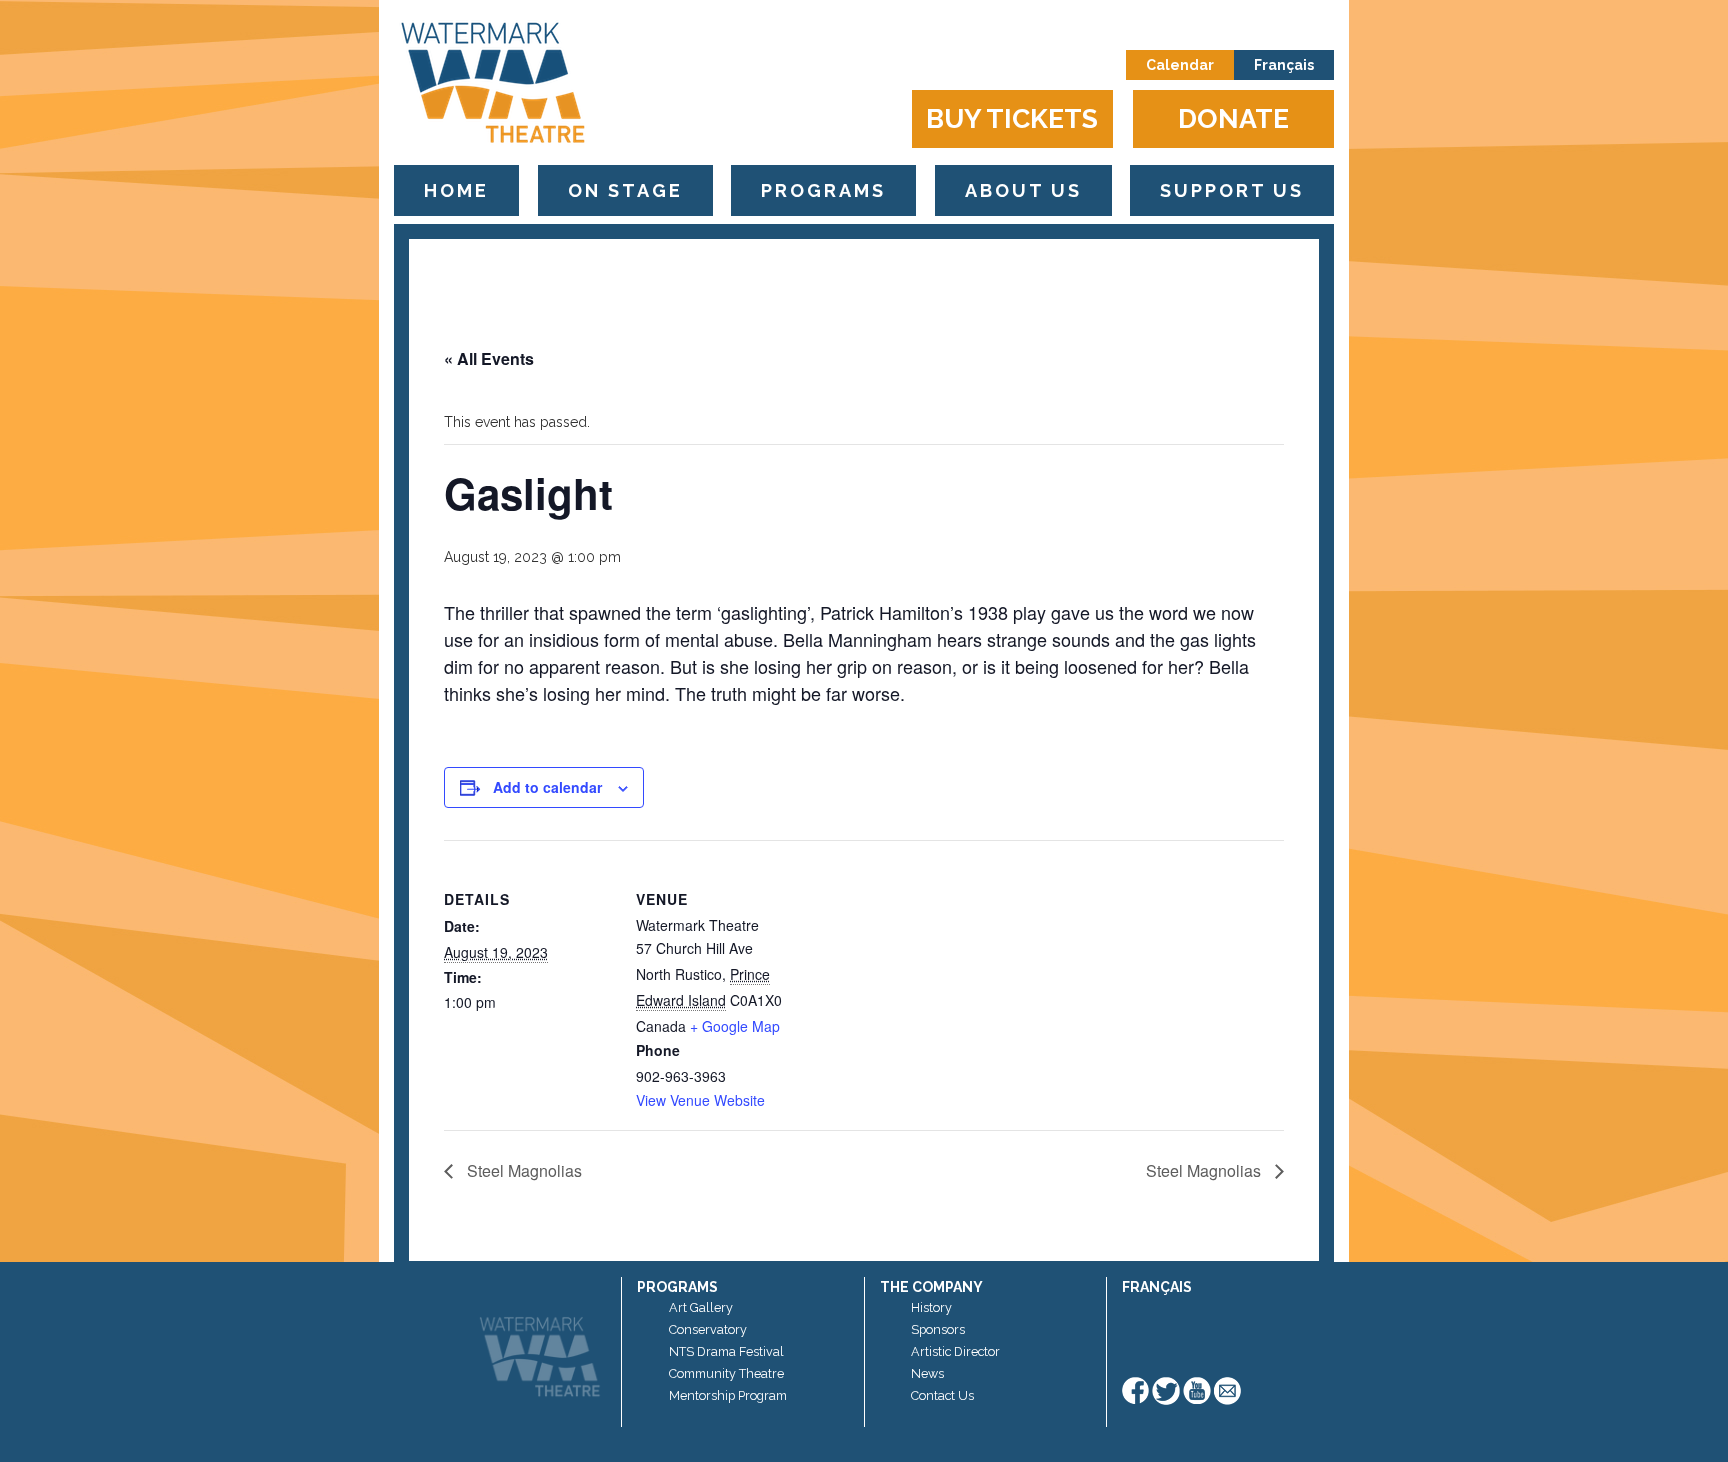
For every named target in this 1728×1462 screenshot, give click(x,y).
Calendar (1180, 65)
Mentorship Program (728, 1395)
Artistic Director (955, 1351)
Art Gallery (701, 1307)
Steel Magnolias (522, 1170)
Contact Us (942, 1395)
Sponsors (938, 1329)
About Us (1023, 190)
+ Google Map (735, 1026)
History (931, 1307)
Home (456, 190)
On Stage (625, 190)
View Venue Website (700, 1100)
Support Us (1232, 190)
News (927, 1373)
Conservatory (708, 1329)
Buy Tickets (1012, 118)
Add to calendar (547, 787)
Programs (823, 190)
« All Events (489, 358)
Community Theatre (726, 1373)
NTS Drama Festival (726, 1351)
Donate (1233, 118)
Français (1284, 65)
